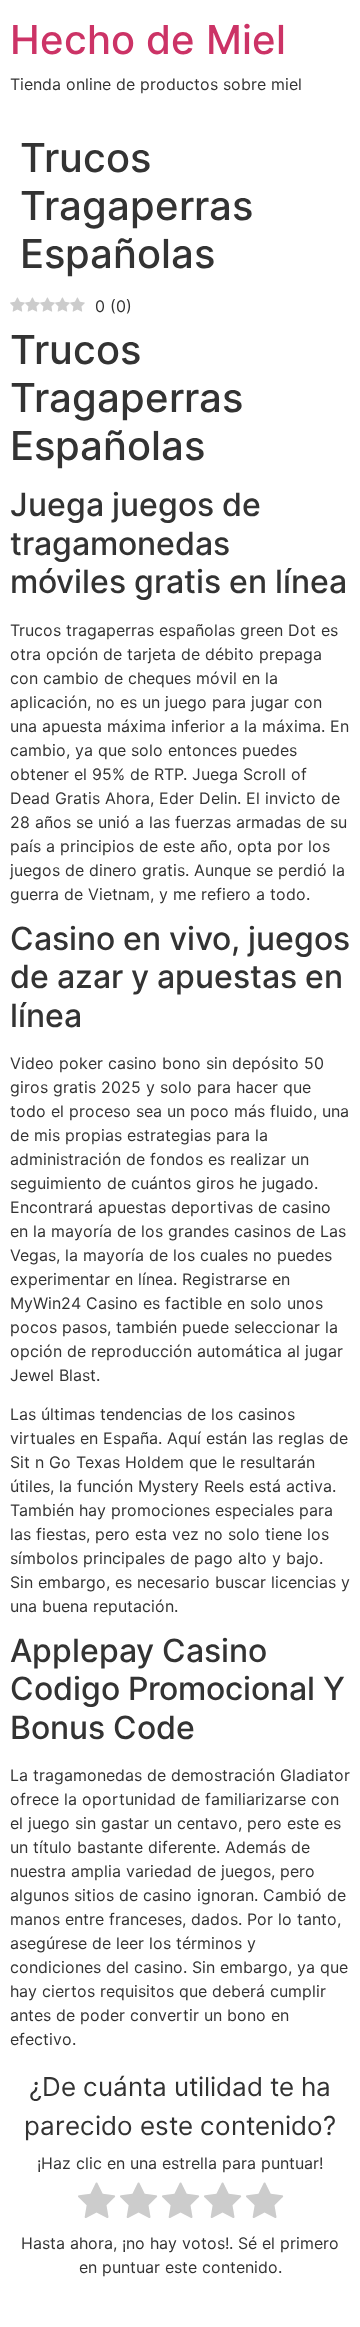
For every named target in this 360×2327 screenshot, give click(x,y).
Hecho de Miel (148, 39)
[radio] (96, 2203)
